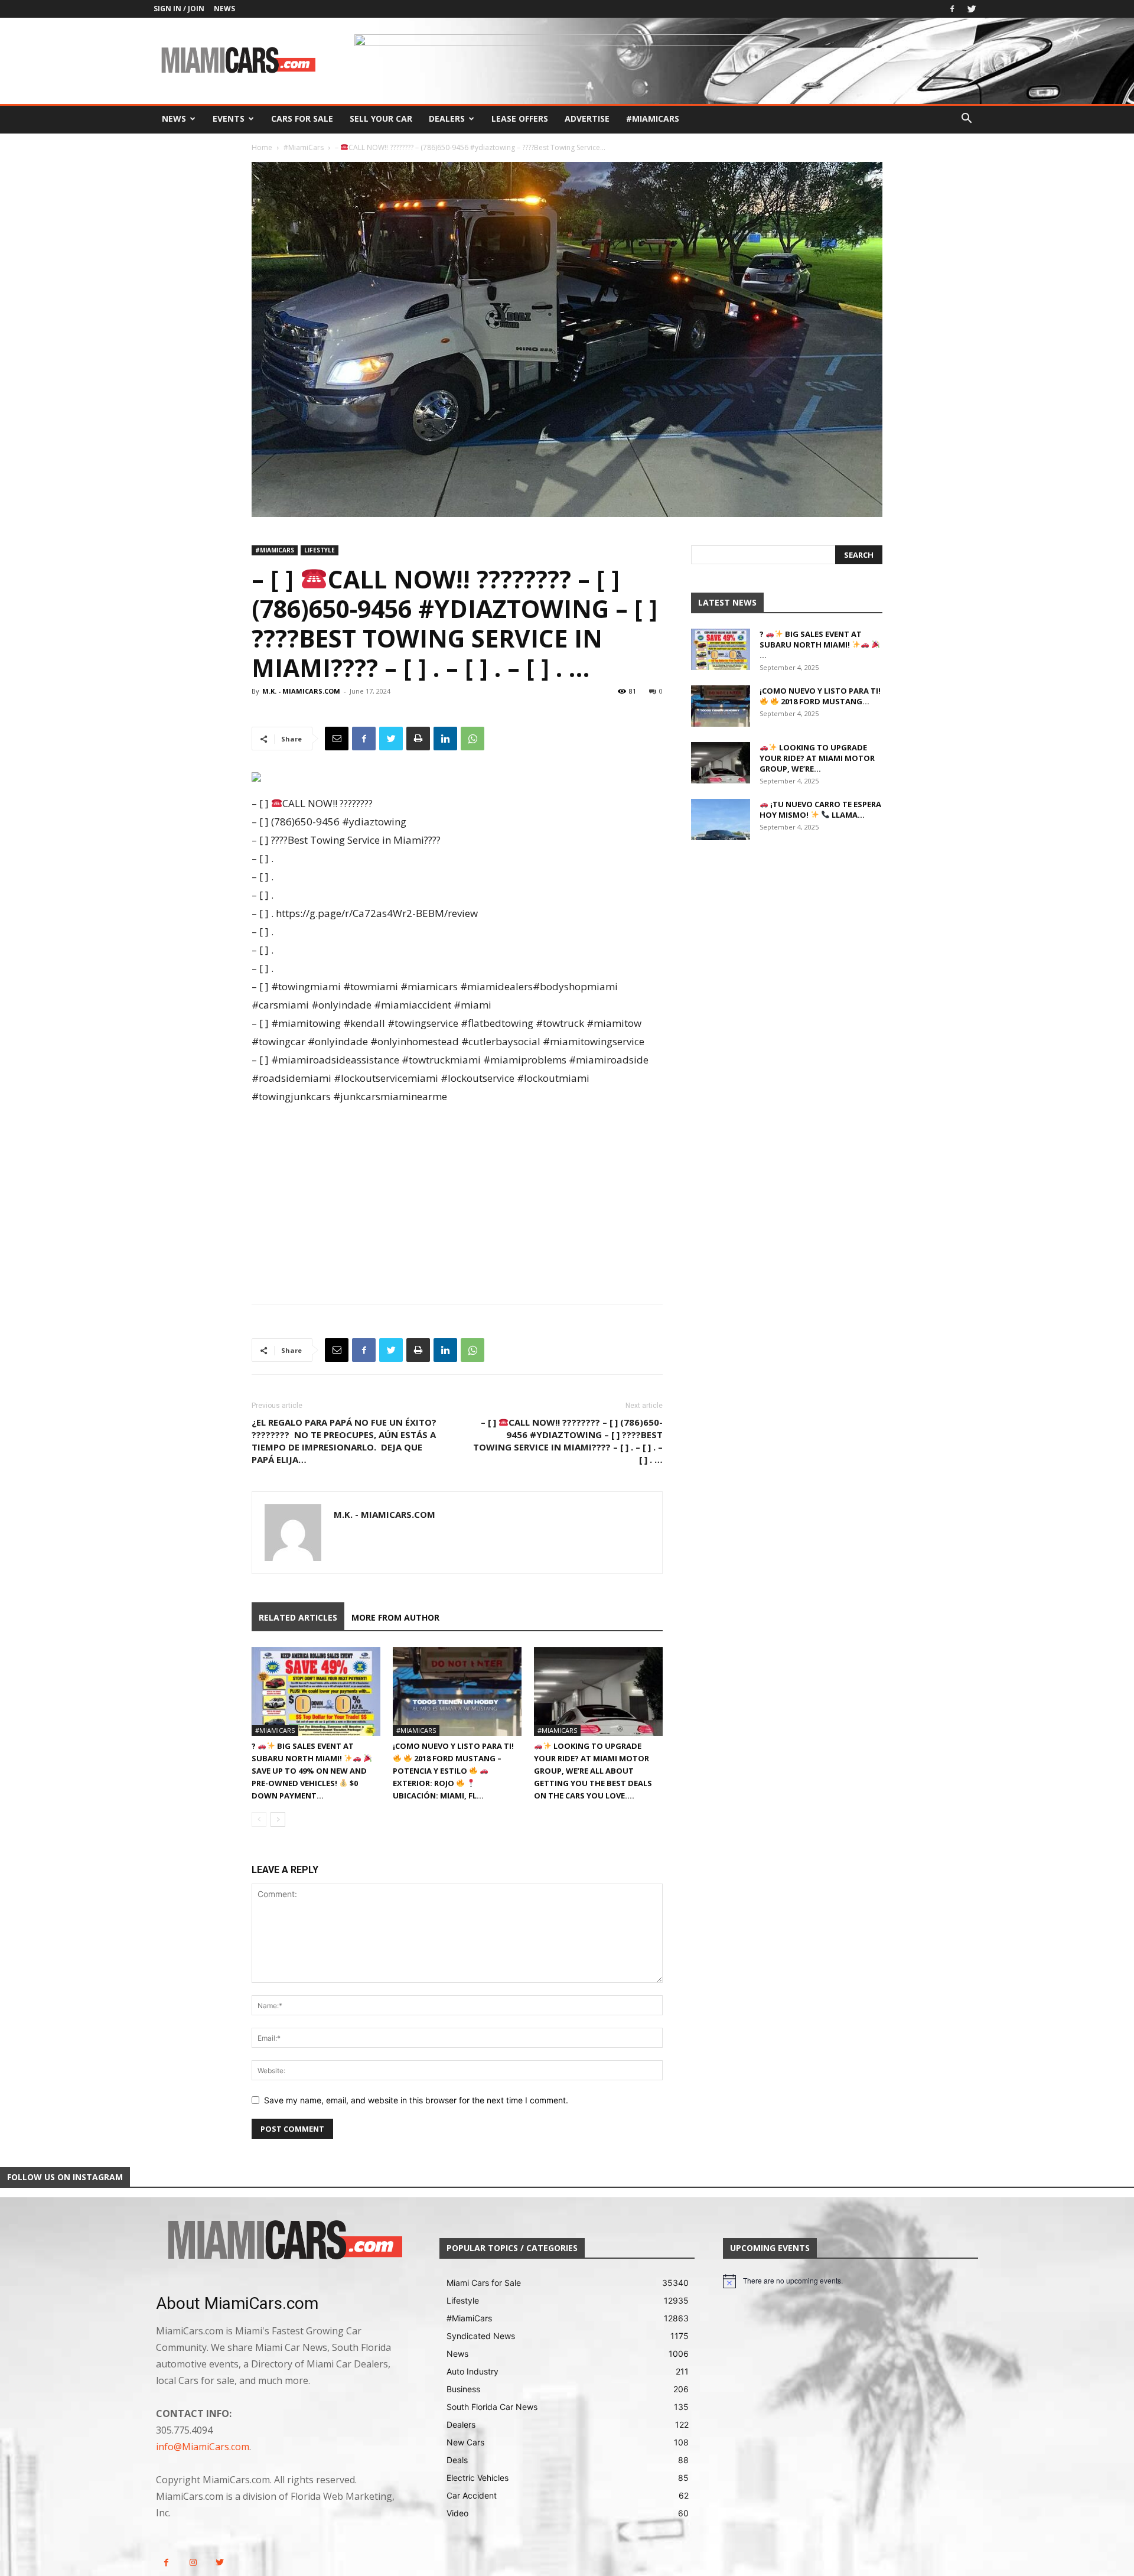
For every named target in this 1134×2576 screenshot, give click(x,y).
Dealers (447, 118)
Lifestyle (320, 550)
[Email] (337, 739)
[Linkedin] (445, 739)
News (224, 9)
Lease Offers (520, 118)
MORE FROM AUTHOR (395, 1617)
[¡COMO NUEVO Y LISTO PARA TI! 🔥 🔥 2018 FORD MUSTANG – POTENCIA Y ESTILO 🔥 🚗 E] (457, 1692)
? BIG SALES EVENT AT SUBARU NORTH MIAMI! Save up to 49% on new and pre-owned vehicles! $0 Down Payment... (309, 1771)
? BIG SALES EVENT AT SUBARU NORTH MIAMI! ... (811, 645)
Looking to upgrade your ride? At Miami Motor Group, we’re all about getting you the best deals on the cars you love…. (593, 1771)
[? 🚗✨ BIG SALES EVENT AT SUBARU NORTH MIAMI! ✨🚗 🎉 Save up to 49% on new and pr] (316, 1692)
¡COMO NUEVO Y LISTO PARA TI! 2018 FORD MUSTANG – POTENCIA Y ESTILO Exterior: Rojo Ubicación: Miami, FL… (453, 1771)
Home (262, 147)
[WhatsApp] (472, 739)
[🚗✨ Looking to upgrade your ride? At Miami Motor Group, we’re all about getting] (598, 1692)
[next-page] (278, 1819)
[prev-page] (259, 1819)
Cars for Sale (302, 118)
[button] (966, 120)
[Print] (418, 739)
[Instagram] (193, 2563)
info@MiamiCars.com (203, 2447)
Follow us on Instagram (65, 2177)
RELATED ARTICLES (298, 1617)
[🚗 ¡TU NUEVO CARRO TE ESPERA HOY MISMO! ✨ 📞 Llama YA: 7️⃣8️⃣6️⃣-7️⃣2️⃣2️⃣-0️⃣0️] (721, 819)
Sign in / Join (179, 9)
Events (229, 118)
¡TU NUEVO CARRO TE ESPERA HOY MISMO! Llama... (820, 809)
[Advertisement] (457, 1194)
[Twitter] (972, 9)
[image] (283, 2241)
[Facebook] (952, 9)
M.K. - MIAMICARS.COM (301, 691)
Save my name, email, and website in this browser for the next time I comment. (416, 2100)
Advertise (587, 118)
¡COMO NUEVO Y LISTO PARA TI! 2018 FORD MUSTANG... (820, 696)
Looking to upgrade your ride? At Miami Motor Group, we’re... (817, 758)
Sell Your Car (381, 118)
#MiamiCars (653, 118)
